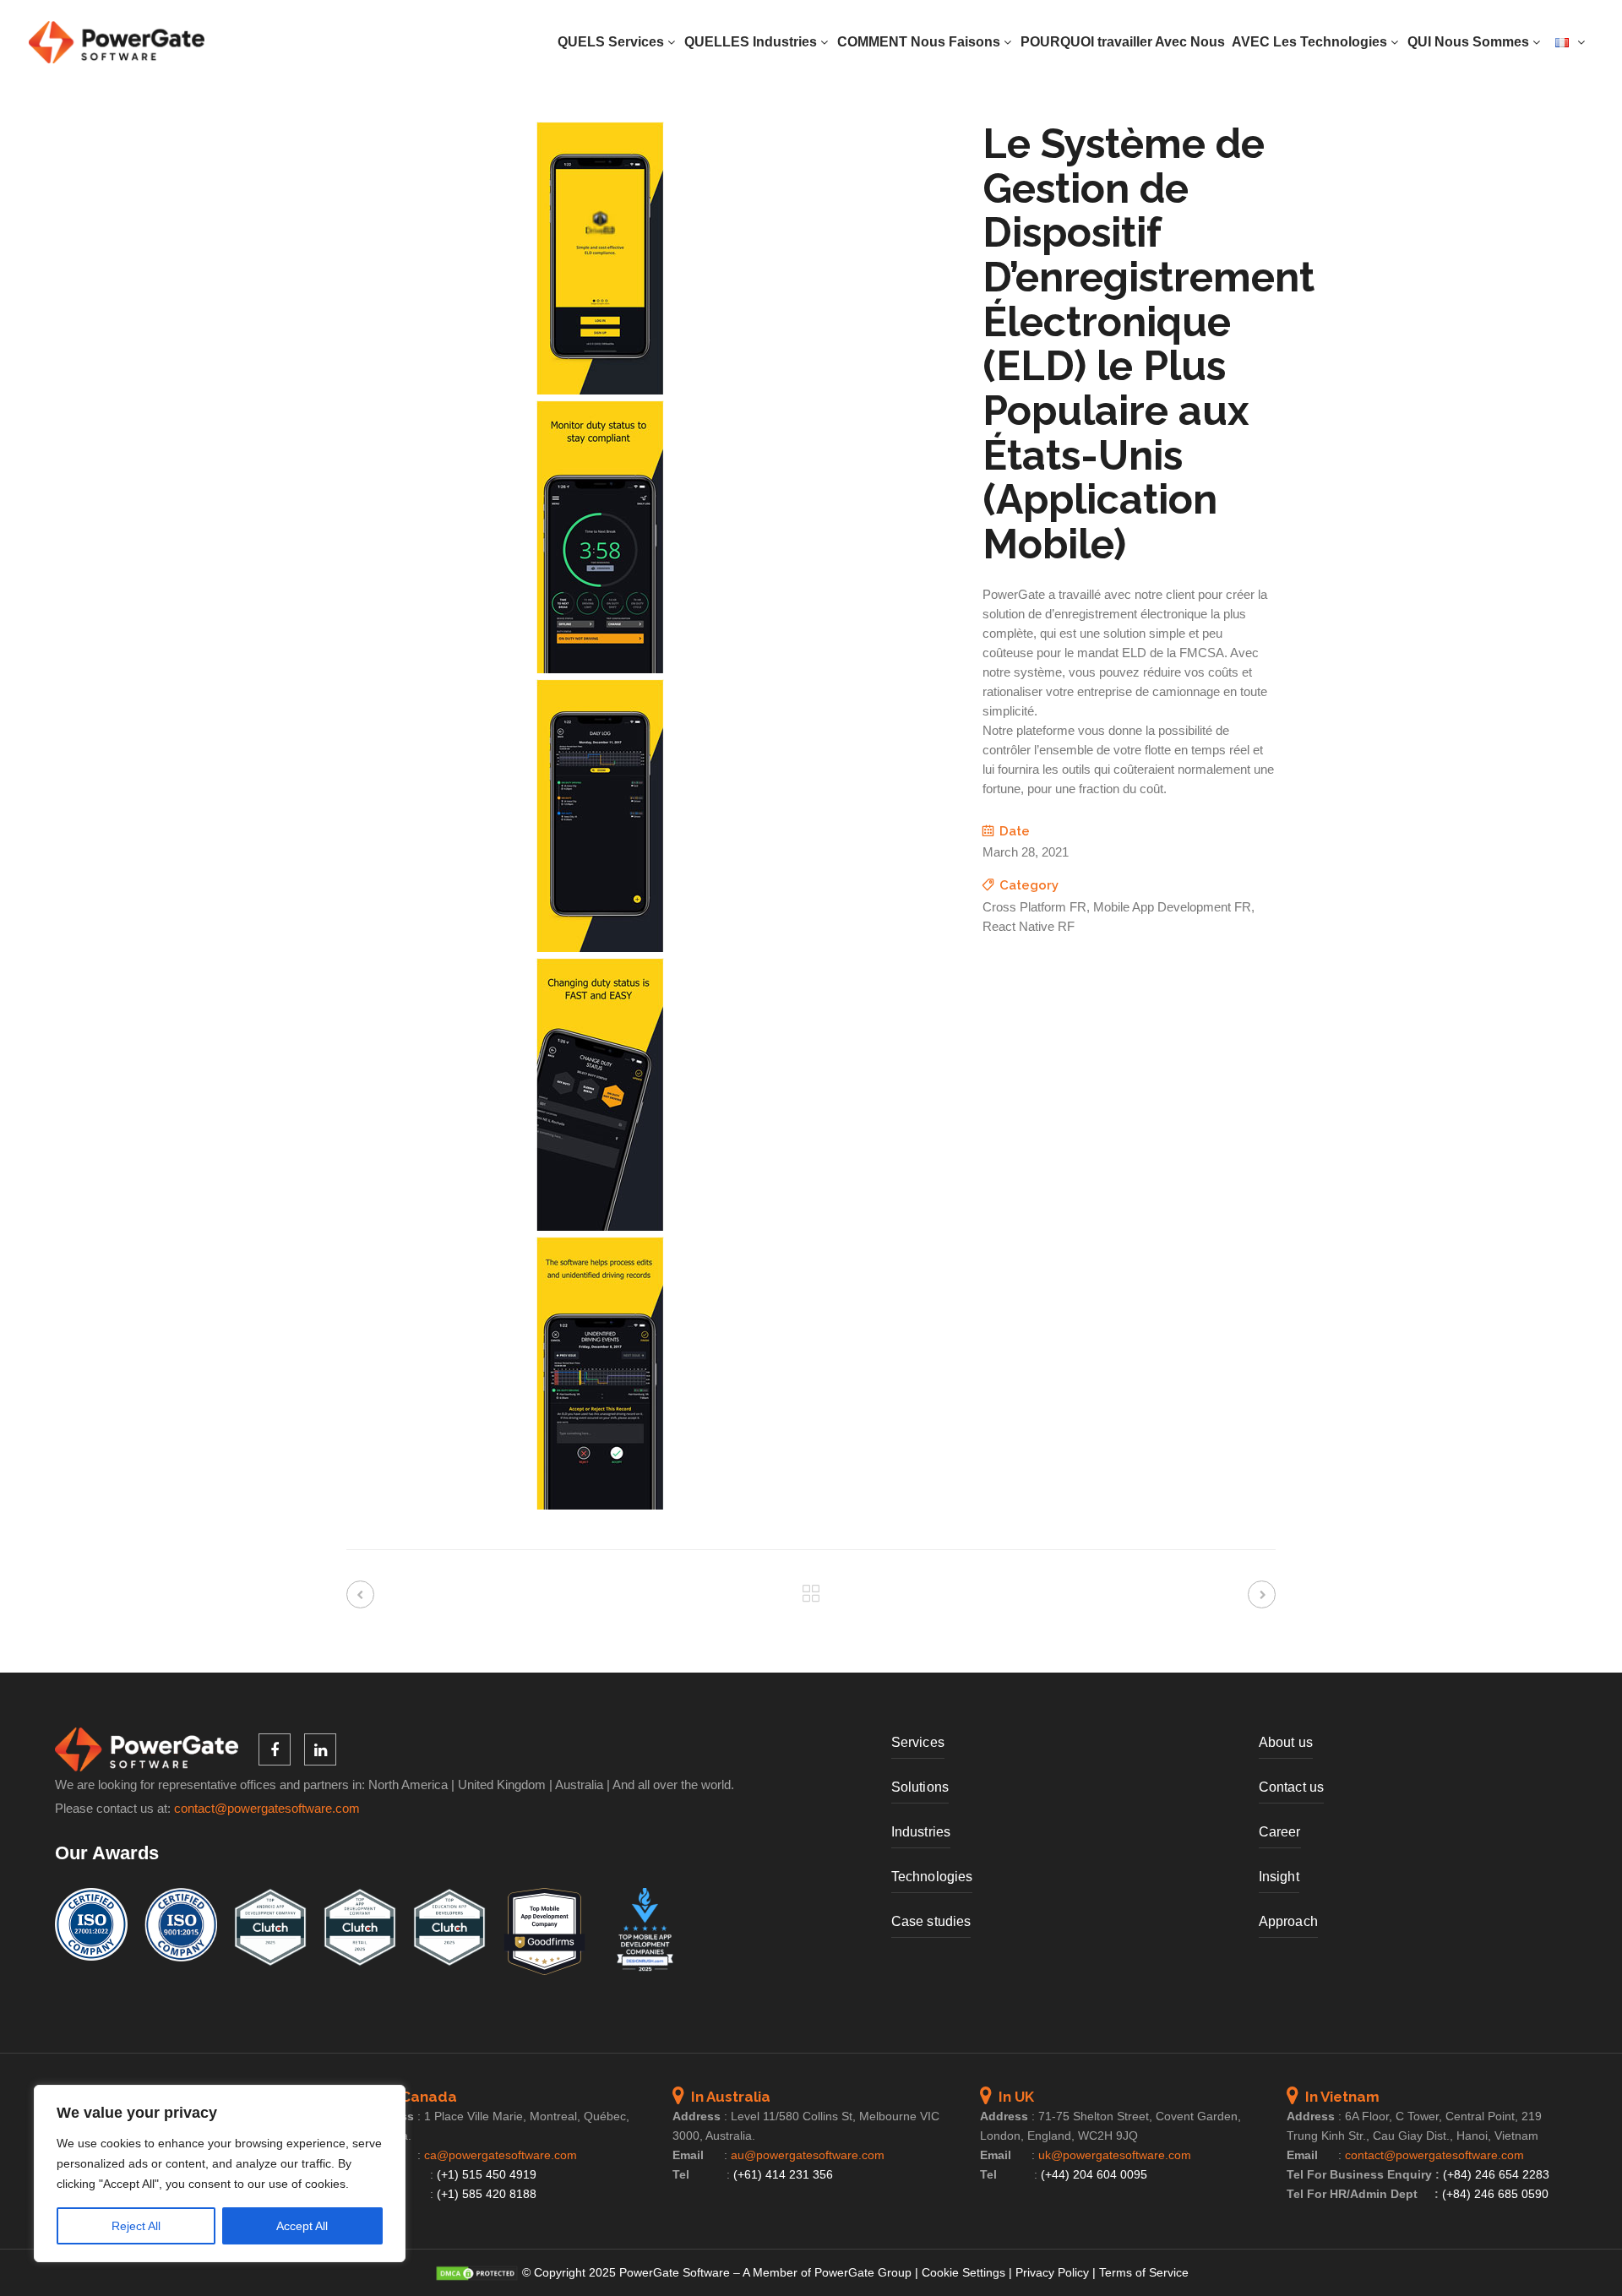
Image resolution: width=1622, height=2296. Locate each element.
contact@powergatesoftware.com (267, 1809)
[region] (220, 2174)
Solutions (920, 1787)
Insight (1279, 1877)
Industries (921, 1832)
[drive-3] (600, 948)
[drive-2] (600, 669)
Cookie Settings (963, 2272)
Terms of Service (1144, 2272)
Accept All (302, 2226)
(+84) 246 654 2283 (1496, 2174)
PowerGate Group (863, 2272)
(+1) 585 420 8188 (487, 2194)
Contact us (1291, 1787)
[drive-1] (600, 390)
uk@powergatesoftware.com (1115, 2155)
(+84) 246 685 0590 (1495, 2194)
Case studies (931, 1921)
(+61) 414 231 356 (783, 2174)
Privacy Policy (1052, 2272)
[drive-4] (600, 1227)
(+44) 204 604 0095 (1094, 2174)
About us (1286, 1742)
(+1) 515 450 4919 (487, 2174)
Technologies (932, 1877)
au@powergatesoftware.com (808, 2155)
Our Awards (107, 1853)
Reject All (136, 2226)
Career (1280, 1832)
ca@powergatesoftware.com (501, 2155)
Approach (1288, 1921)
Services (918, 1742)
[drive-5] (600, 1505)
